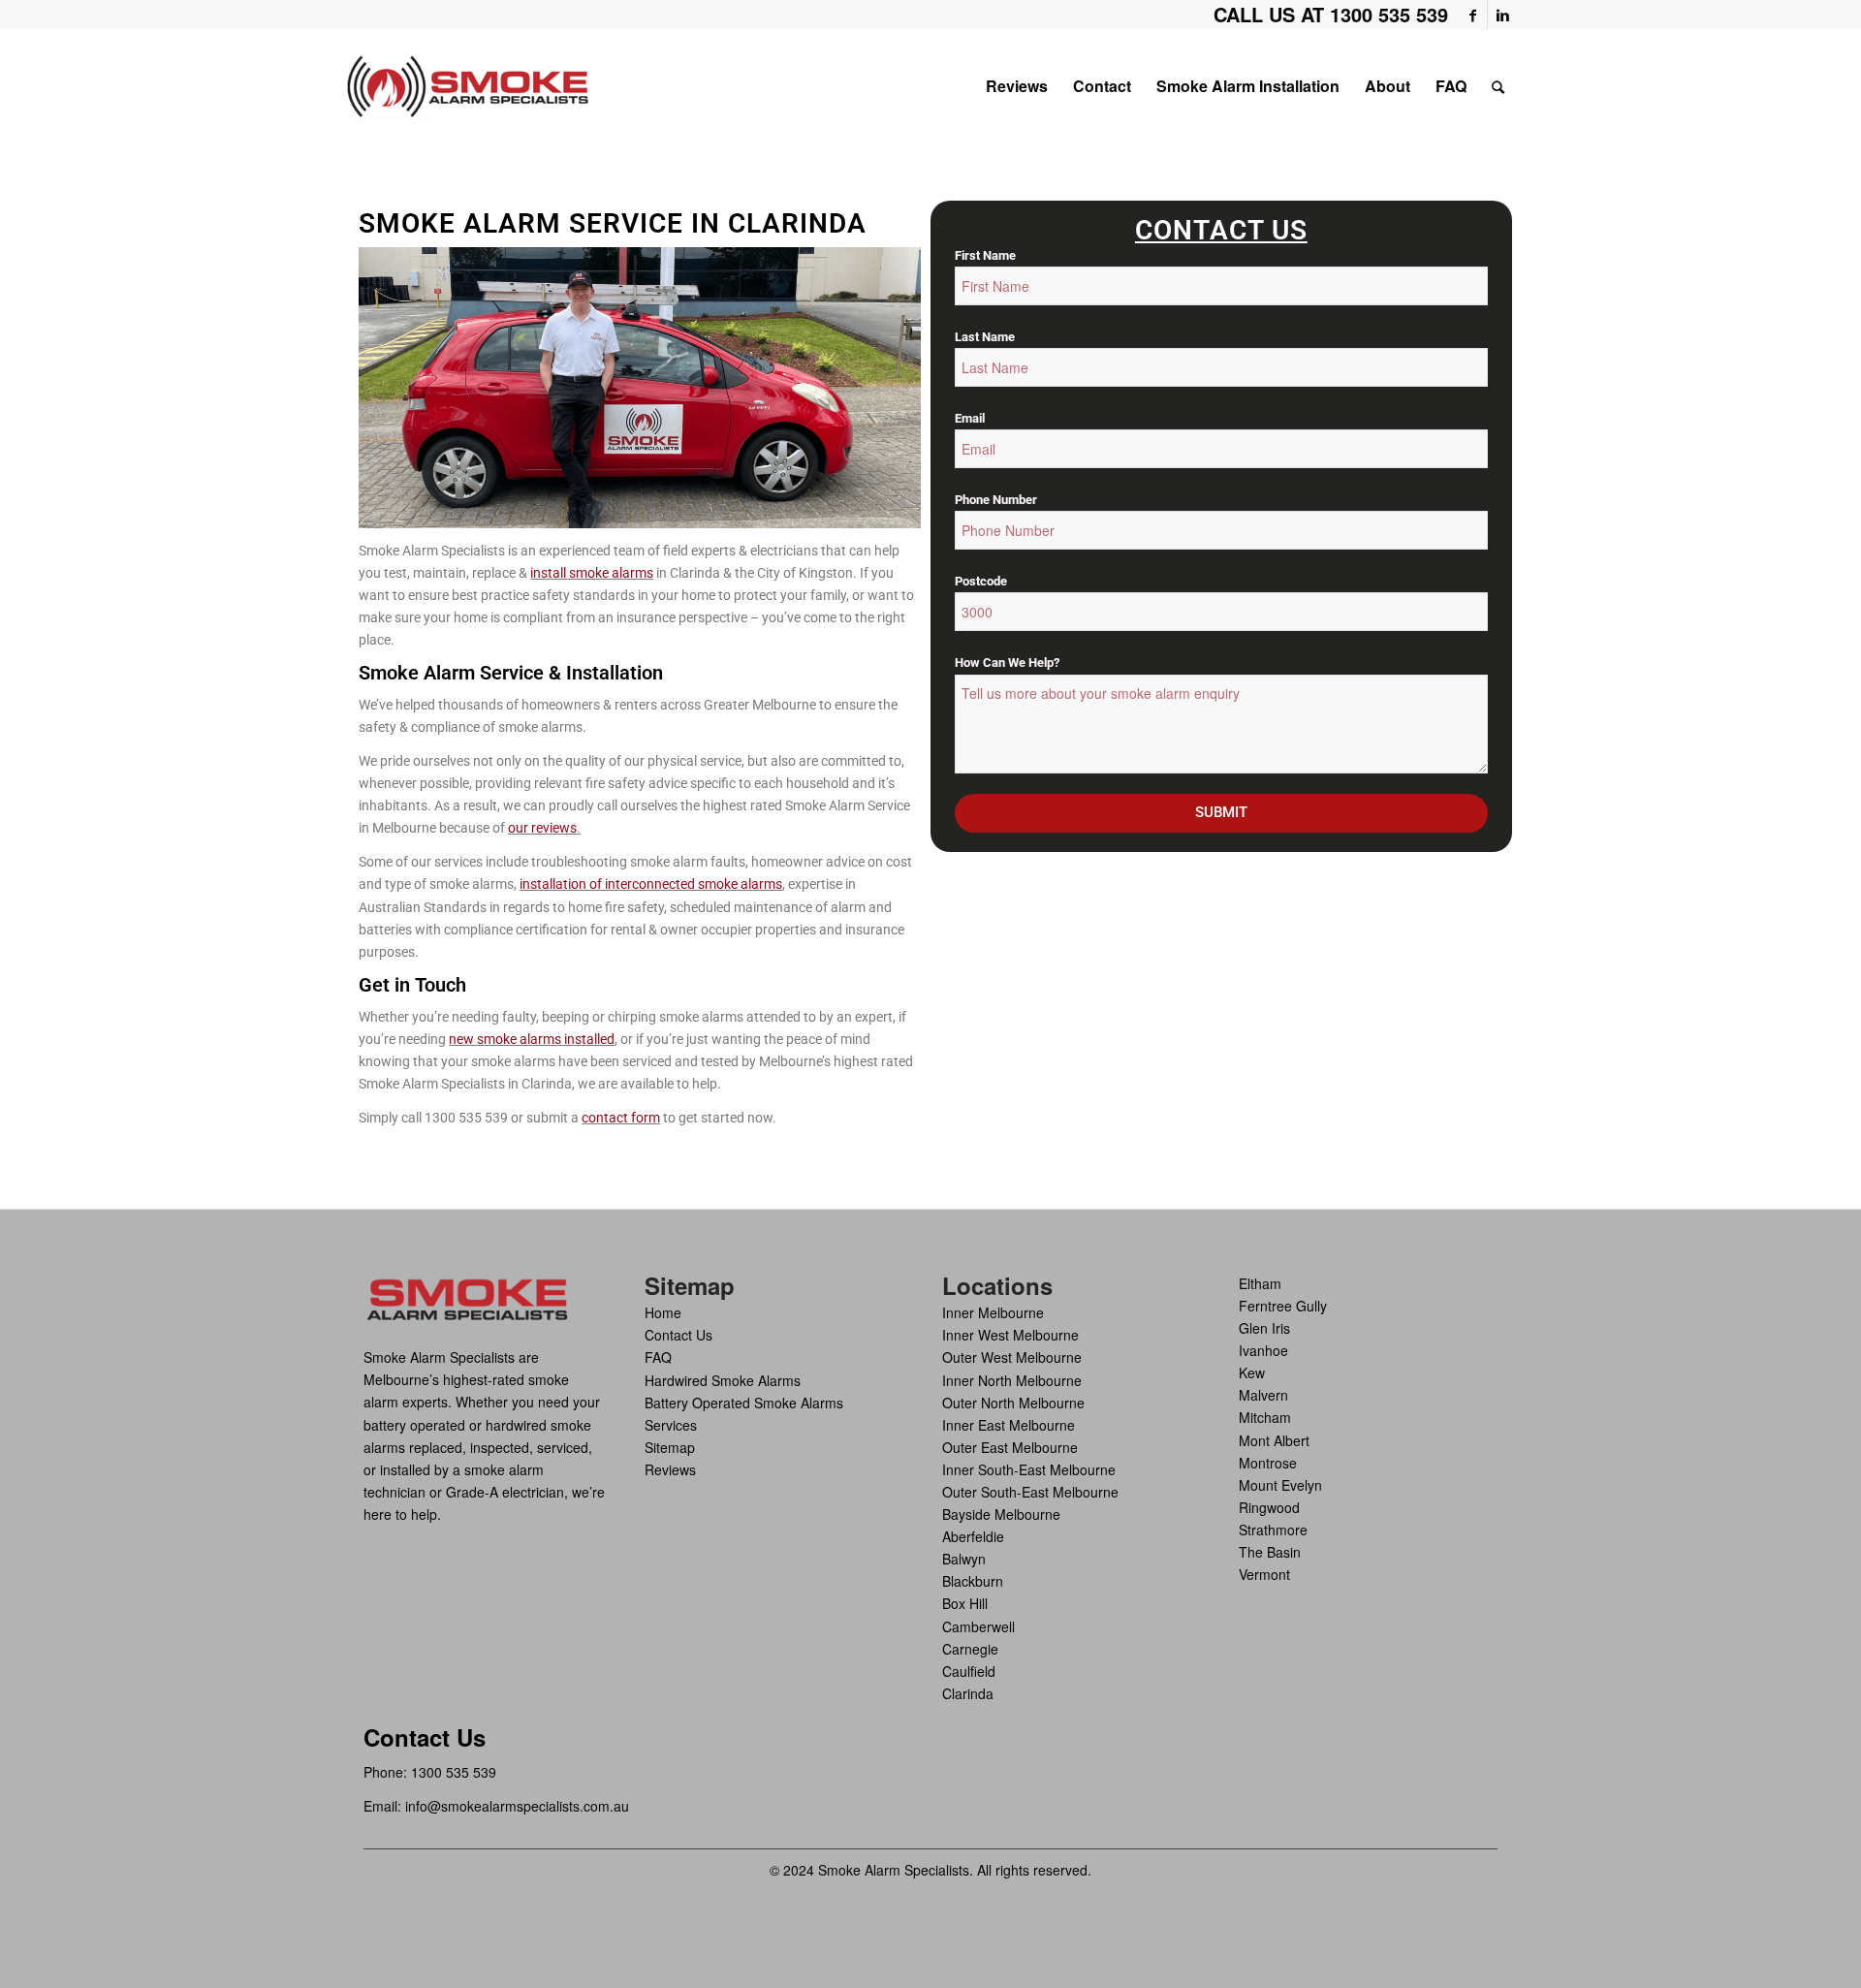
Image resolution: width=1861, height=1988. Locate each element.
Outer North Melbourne (1013, 1403)
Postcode (981, 581)
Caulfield (969, 1671)
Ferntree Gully (1283, 1306)
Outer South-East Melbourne (1030, 1492)
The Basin (1270, 1552)
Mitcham (1265, 1417)
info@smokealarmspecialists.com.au (517, 1806)
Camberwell (978, 1626)
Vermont (1264, 1574)
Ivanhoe (1263, 1350)
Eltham (1260, 1283)
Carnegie (970, 1649)
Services (671, 1425)
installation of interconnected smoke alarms (651, 884)
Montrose (1268, 1463)
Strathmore (1273, 1530)
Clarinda (968, 1693)
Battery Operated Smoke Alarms (744, 1403)
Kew (1252, 1373)
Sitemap (670, 1447)
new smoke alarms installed (532, 1039)
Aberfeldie (973, 1536)
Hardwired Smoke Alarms (723, 1380)
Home (663, 1312)
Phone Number (996, 500)
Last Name (985, 337)
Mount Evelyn (1280, 1485)
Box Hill (965, 1603)
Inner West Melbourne (1010, 1335)
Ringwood (1269, 1507)
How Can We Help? (1007, 663)
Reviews (670, 1469)
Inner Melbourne (993, 1312)
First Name (985, 255)
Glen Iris (1264, 1328)
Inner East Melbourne (1009, 1425)
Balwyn (964, 1559)
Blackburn (973, 1581)
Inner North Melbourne (1012, 1380)
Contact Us (678, 1335)
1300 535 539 (454, 1772)
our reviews (542, 828)
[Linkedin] (1502, 15)
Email (970, 418)
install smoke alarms (592, 573)
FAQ (658, 1357)
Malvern (1263, 1395)
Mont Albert (1274, 1440)
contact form (621, 1118)
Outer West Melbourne (1012, 1357)
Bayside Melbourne (1001, 1514)
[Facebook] (1473, 15)
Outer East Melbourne (1010, 1447)
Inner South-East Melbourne (1029, 1469)
